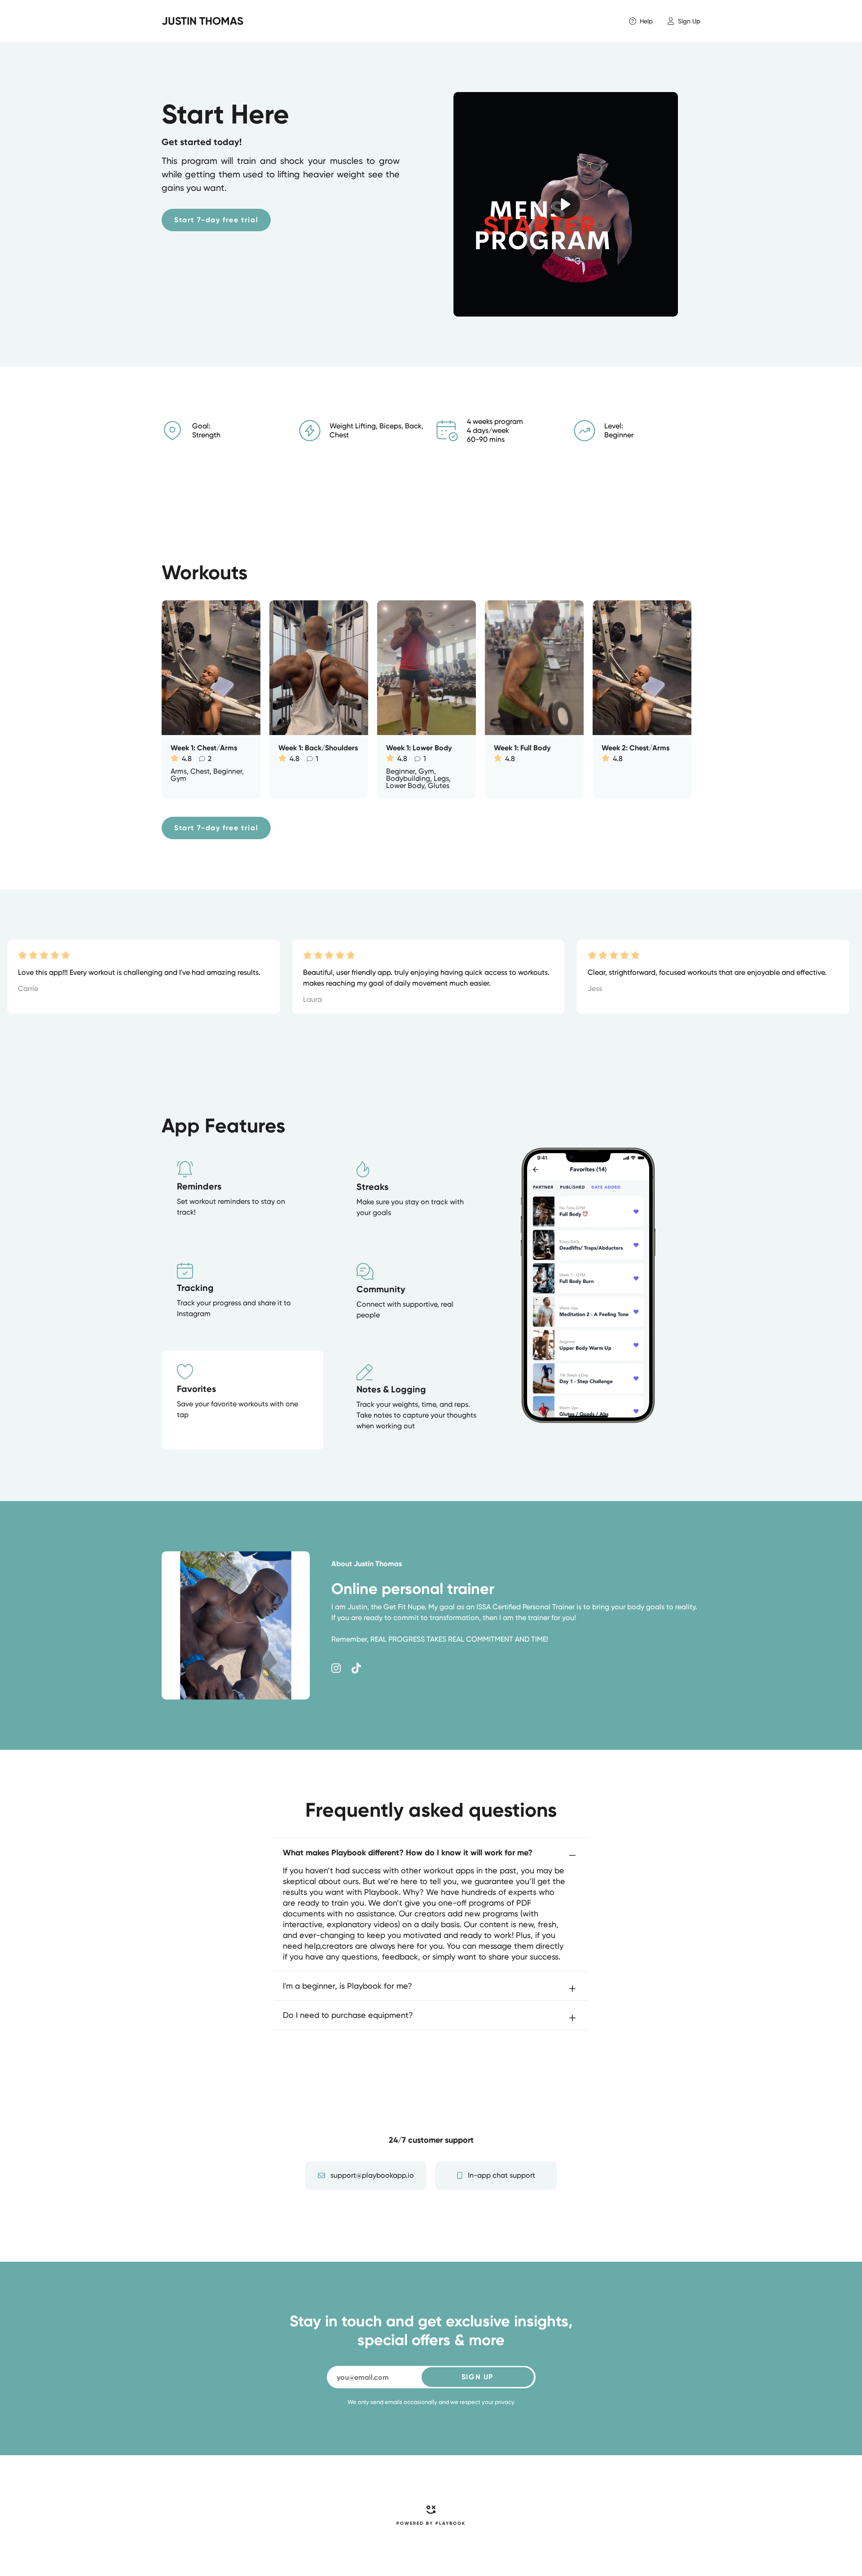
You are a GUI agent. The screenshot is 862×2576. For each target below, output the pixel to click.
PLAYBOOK (451, 2523)
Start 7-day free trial (216, 220)
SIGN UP (477, 2377)
